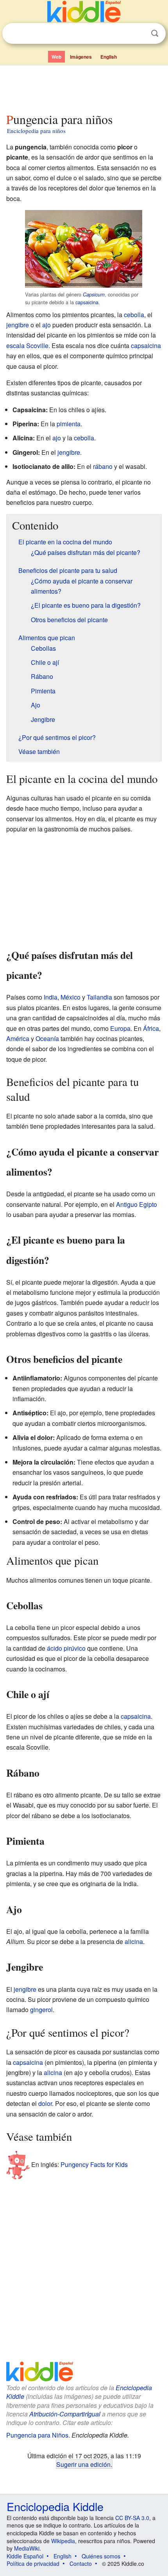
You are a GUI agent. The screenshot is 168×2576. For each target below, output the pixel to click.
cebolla (134, 315)
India (51, 997)
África (151, 1028)
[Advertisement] (84, 87)
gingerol (41, 2010)
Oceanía (47, 1038)
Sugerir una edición (83, 2464)
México (71, 997)
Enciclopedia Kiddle (55, 2506)
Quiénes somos (101, 2556)
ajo (46, 325)
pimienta (69, 424)
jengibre (18, 325)
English (109, 57)
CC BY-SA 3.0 (132, 2518)
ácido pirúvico (66, 1648)
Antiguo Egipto (137, 1204)
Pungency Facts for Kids (94, 2164)
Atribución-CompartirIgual (65, 2414)
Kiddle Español (25, 2556)
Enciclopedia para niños (36, 131)
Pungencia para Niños (37, 2435)
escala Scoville (27, 346)
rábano (103, 466)
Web (56, 57)
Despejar (139, 34)
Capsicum (94, 294)
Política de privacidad (33, 2563)
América (18, 1038)
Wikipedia (63, 2541)
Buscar (155, 33)
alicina (134, 1941)
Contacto (81, 2563)
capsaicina (87, 302)
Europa (120, 1028)
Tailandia (99, 997)
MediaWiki (27, 2548)
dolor (45, 2103)
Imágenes (81, 57)
